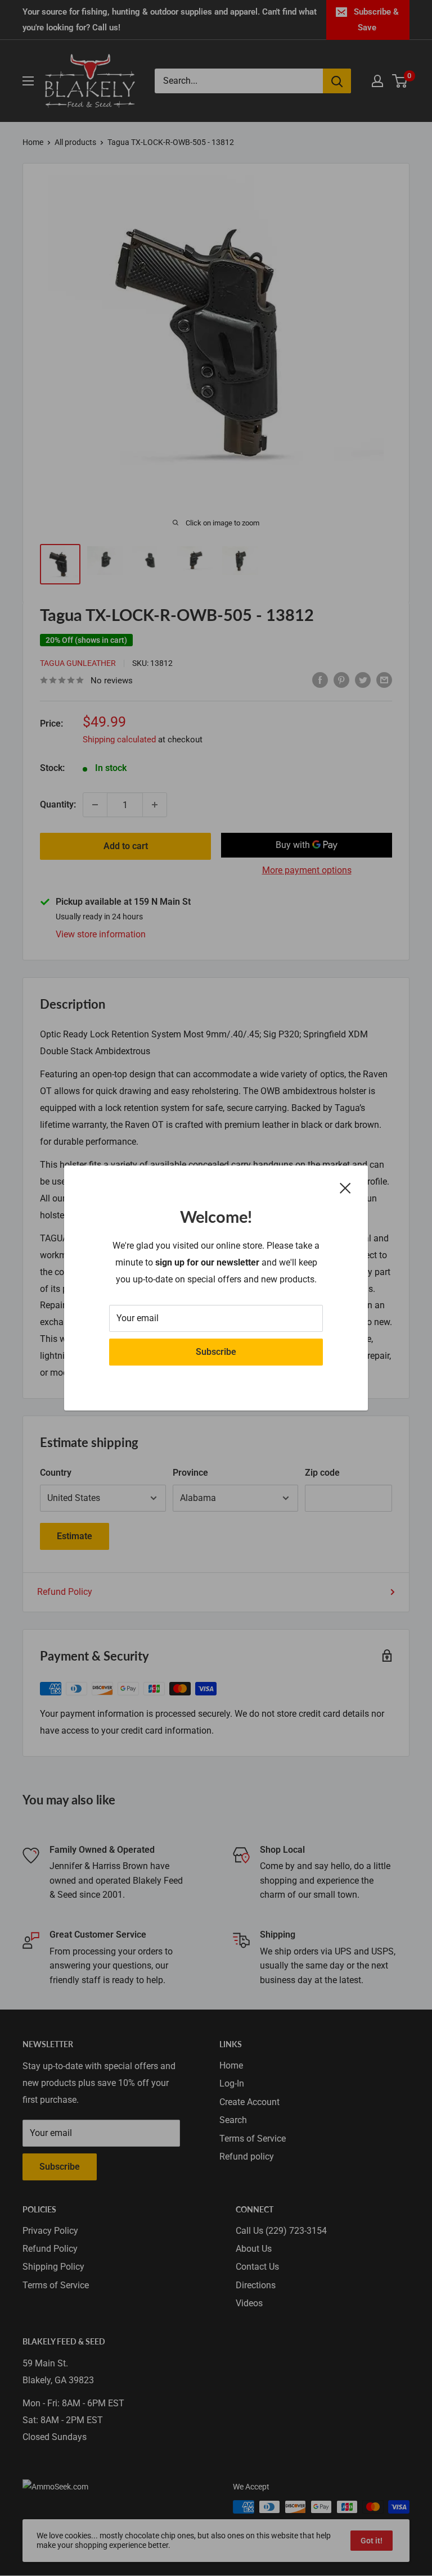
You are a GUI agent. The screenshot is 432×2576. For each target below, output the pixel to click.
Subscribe (216, 1352)
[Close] (345, 1187)
